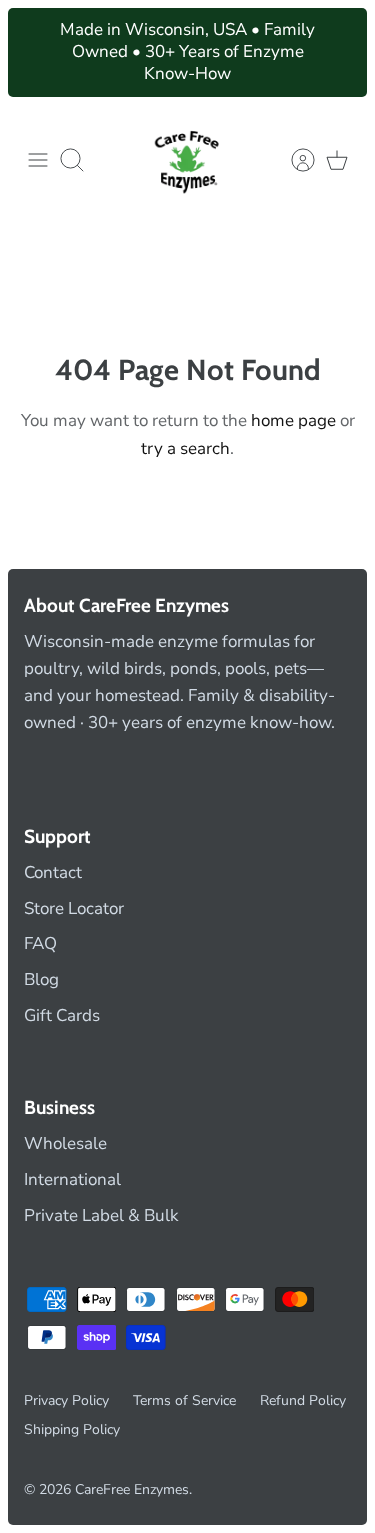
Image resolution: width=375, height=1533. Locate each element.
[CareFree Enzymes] (188, 160)
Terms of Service (184, 1400)
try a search (185, 448)
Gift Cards (62, 1015)
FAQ (40, 943)
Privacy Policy (66, 1400)
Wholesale (65, 1143)
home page (293, 420)
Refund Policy (303, 1400)
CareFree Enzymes (132, 1489)
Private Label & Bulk (101, 1215)
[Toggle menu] (38, 160)
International (72, 1179)
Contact (53, 872)
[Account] (293, 160)
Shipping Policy (72, 1429)
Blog (41, 979)
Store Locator (74, 908)
